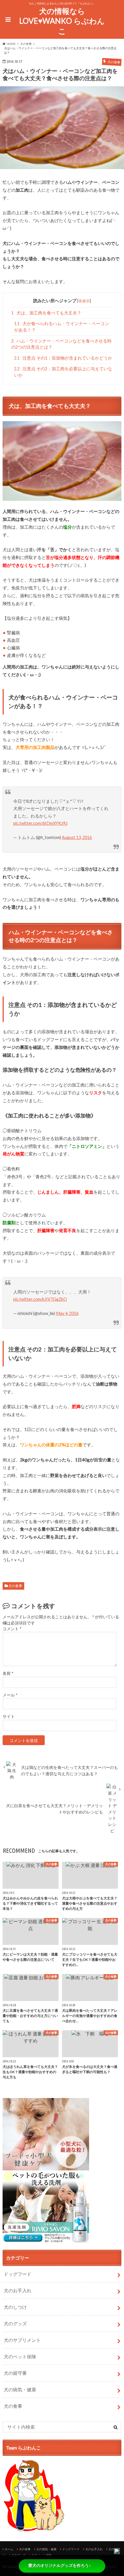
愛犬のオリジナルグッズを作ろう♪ (60, 2566)
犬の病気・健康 (20, 2389)
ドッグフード (18, 2274)
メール (10, 1695)
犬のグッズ (15, 2323)
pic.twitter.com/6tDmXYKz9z (40, 823)
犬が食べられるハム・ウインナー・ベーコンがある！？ (62, 327)
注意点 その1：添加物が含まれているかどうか (63, 358)
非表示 (84, 301)
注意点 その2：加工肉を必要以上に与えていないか (63, 372)
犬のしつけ (15, 2307)
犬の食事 (15, 1586)
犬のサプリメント (22, 2340)
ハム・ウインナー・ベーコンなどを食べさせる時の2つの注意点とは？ (61, 344)
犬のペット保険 (20, 2356)
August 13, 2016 (77, 837)
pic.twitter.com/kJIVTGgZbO (40, 1299)
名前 (8, 1673)
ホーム (9, 2549)
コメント (12, 1629)
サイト (9, 1716)
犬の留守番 (15, 2373)
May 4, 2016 (67, 1313)
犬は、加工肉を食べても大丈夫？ (46, 313)
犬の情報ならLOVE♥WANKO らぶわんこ (62, 21)
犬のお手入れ (18, 2290)
